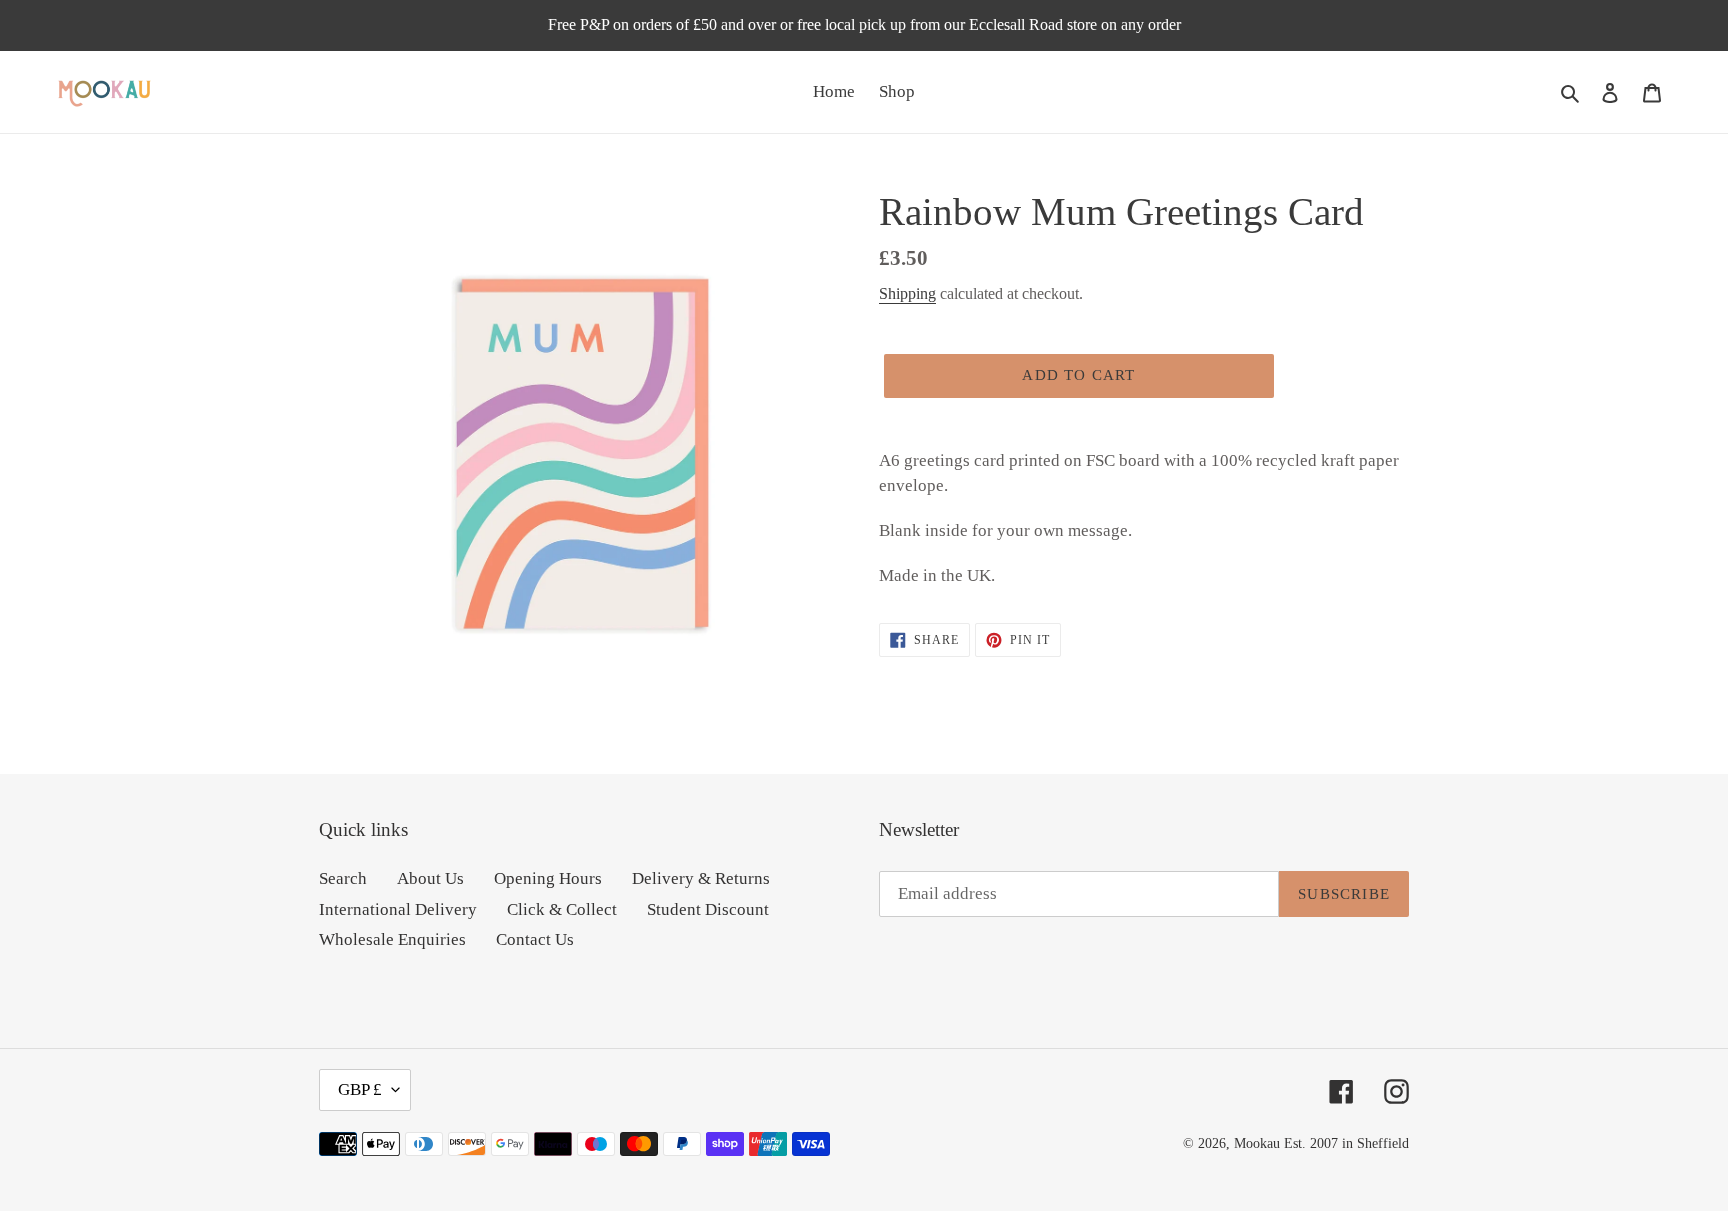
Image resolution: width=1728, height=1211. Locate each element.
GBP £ (360, 1089)
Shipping (907, 293)
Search (343, 878)
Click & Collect (562, 909)
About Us (430, 878)
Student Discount (708, 909)
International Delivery (398, 909)
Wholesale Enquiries (392, 939)
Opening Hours (548, 878)
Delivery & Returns (701, 878)
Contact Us (535, 939)
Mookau (1257, 1143)
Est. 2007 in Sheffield (1346, 1143)
